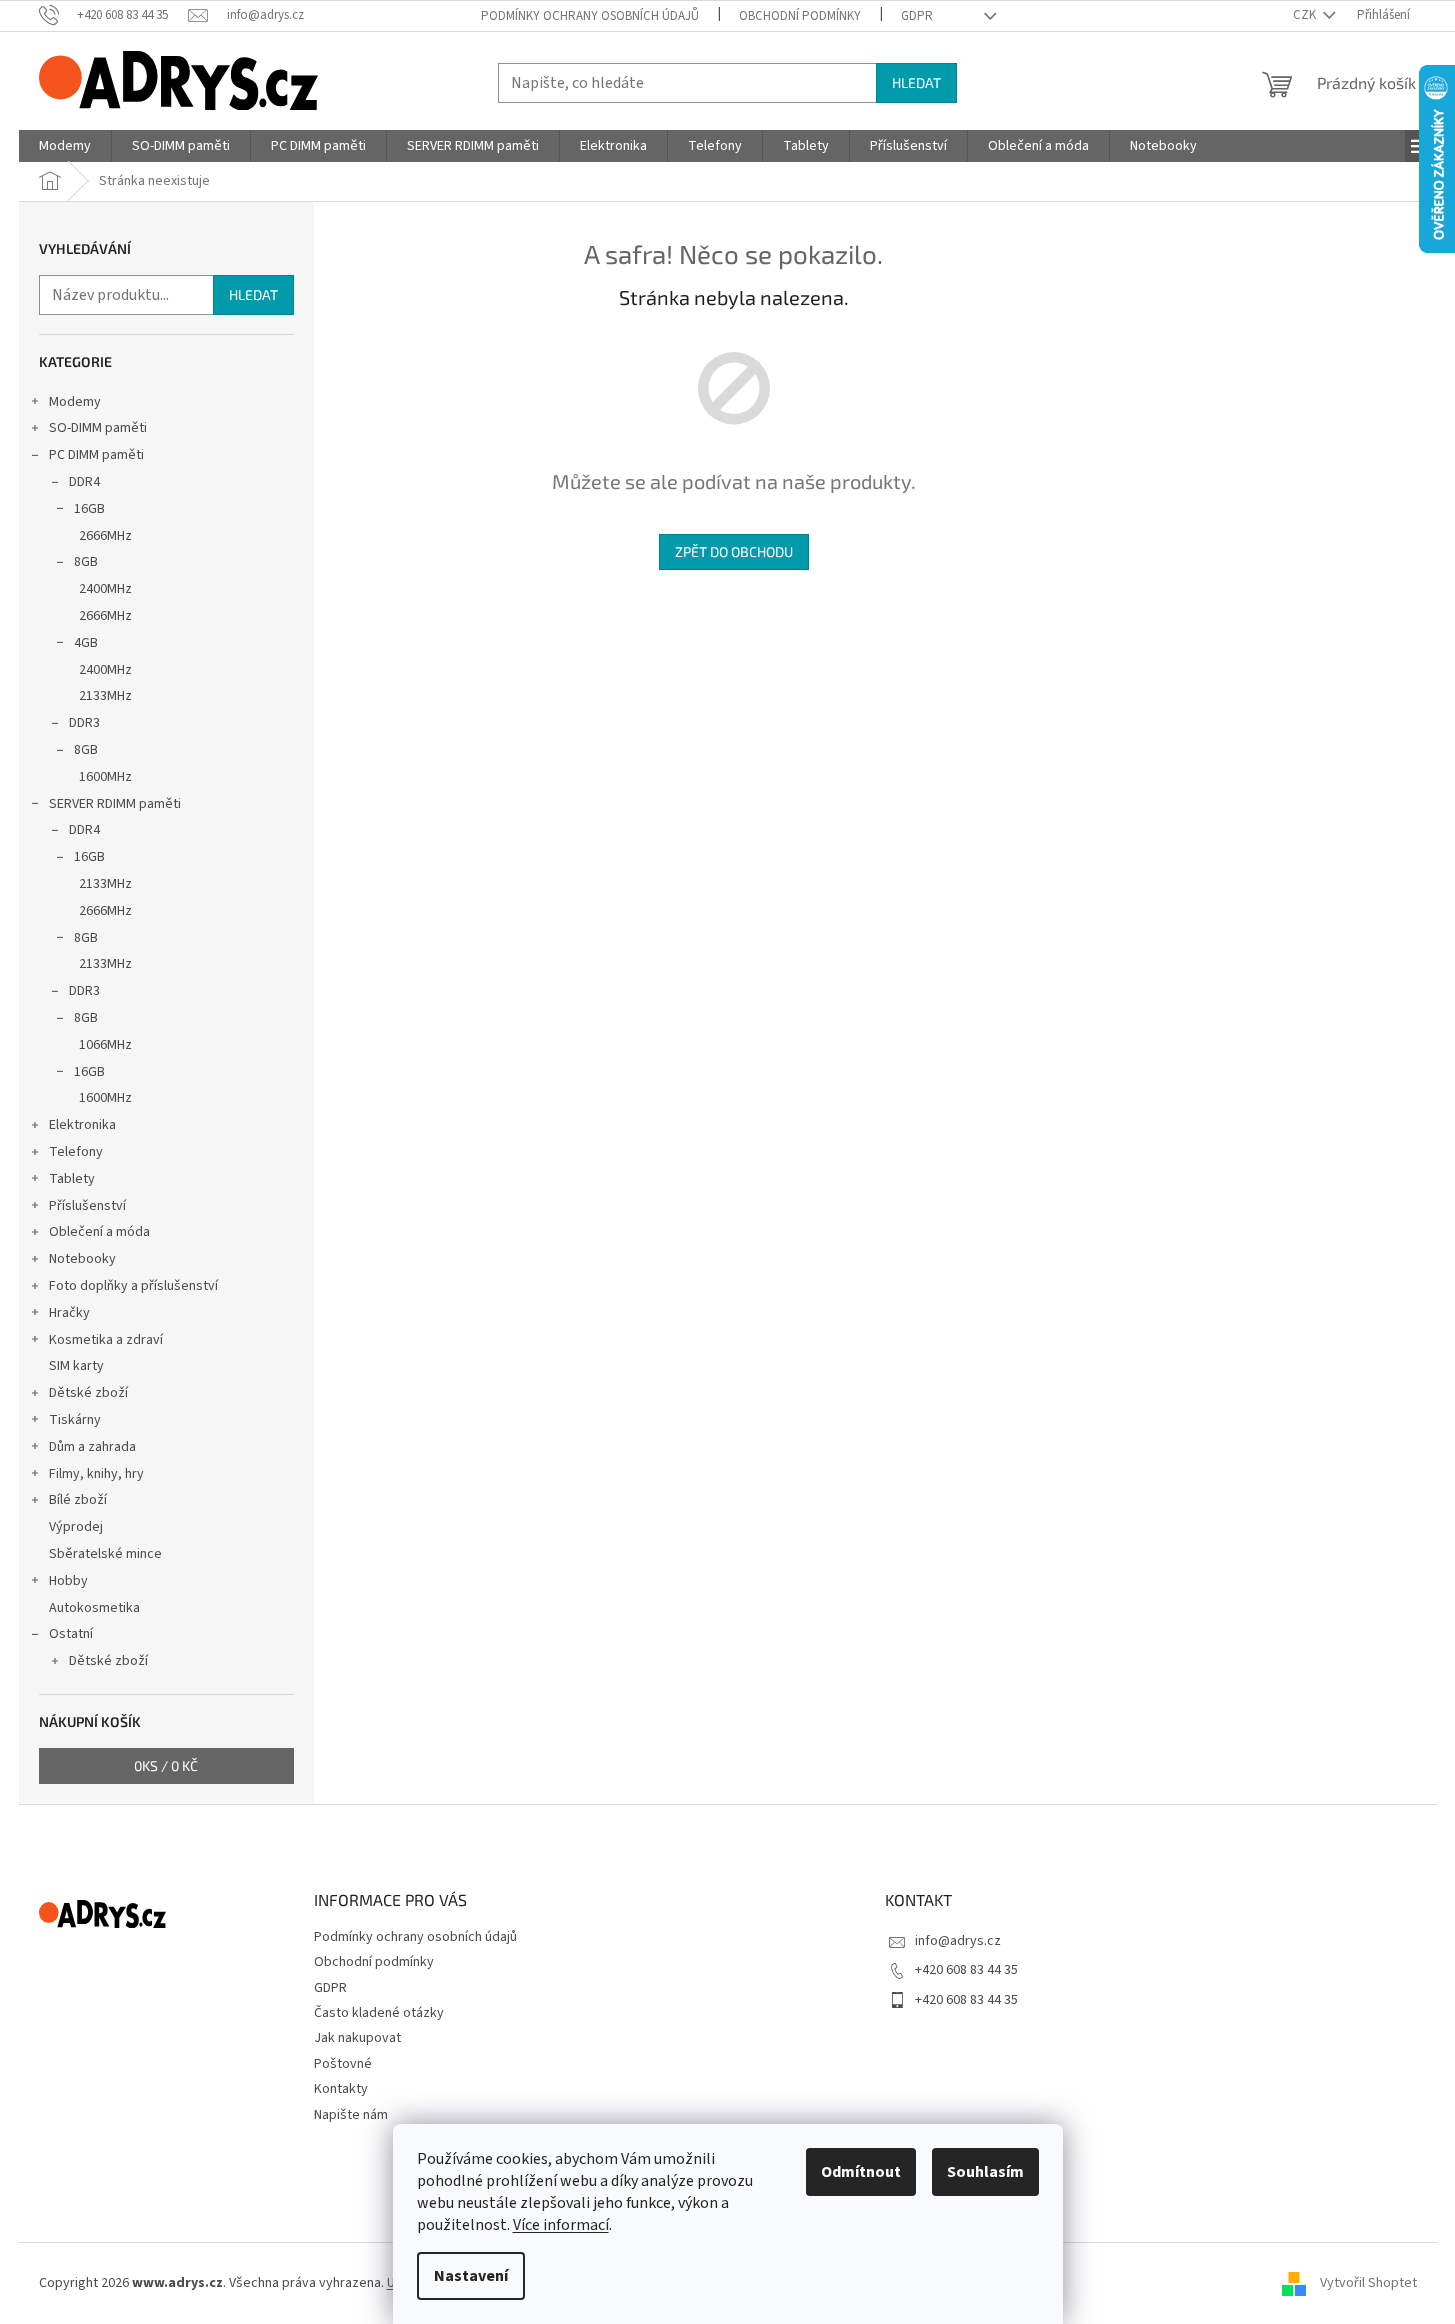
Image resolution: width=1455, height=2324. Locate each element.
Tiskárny (75, 1420)
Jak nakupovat (357, 2038)
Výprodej (76, 1527)
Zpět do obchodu (734, 551)
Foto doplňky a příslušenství (133, 1286)
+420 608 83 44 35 (966, 1970)
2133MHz (105, 696)
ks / (166, 1765)
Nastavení (471, 2276)
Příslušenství (87, 1206)
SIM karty (76, 1366)
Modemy (75, 402)
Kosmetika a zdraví (106, 1340)
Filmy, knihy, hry (96, 1474)
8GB (86, 562)
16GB (89, 509)
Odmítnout (861, 2172)
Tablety (72, 1179)
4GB (86, 643)
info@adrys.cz (958, 1941)
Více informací (561, 2225)
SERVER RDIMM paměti (115, 804)
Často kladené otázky (379, 2013)
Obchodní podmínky (800, 16)
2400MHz (105, 589)
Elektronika (82, 1125)
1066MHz (105, 1045)
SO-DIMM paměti (98, 428)
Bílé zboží (78, 1500)
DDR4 (84, 482)
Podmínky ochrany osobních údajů (590, 16)
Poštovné (343, 2064)
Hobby (68, 1581)
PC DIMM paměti (96, 455)
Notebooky (82, 1259)
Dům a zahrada (92, 1447)
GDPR (917, 16)
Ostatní (71, 1634)
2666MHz (105, 536)
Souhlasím (985, 2172)
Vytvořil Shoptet (1368, 2283)
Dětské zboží (88, 1393)
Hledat (916, 82)
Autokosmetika (94, 1608)
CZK (1306, 15)
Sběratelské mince (105, 1554)
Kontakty (341, 2089)
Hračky (69, 1313)
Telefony (76, 1152)
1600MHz (105, 777)
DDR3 (84, 723)
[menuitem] (65, 146)
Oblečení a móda (99, 1232)
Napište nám (351, 2115)
